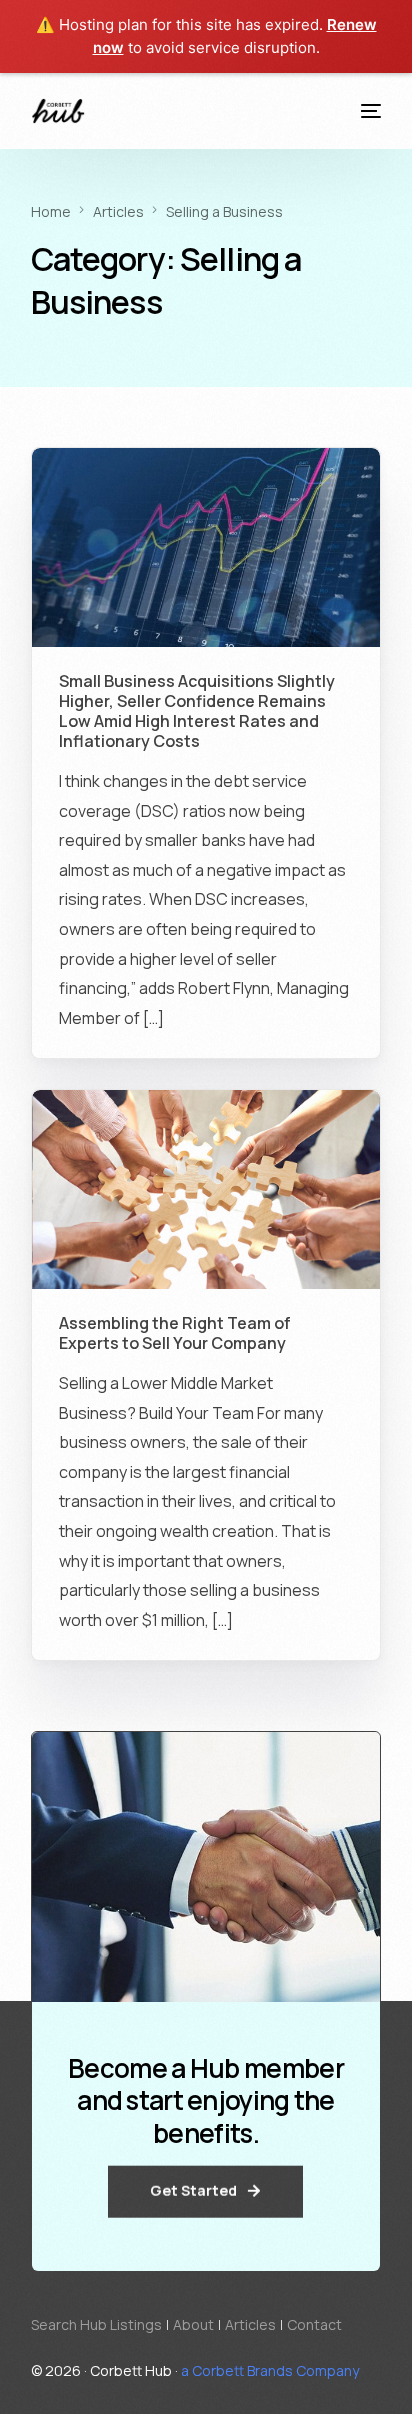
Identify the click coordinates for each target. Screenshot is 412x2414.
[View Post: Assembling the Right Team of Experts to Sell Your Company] (206, 1189)
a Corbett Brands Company (270, 2370)
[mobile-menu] (368, 111)
